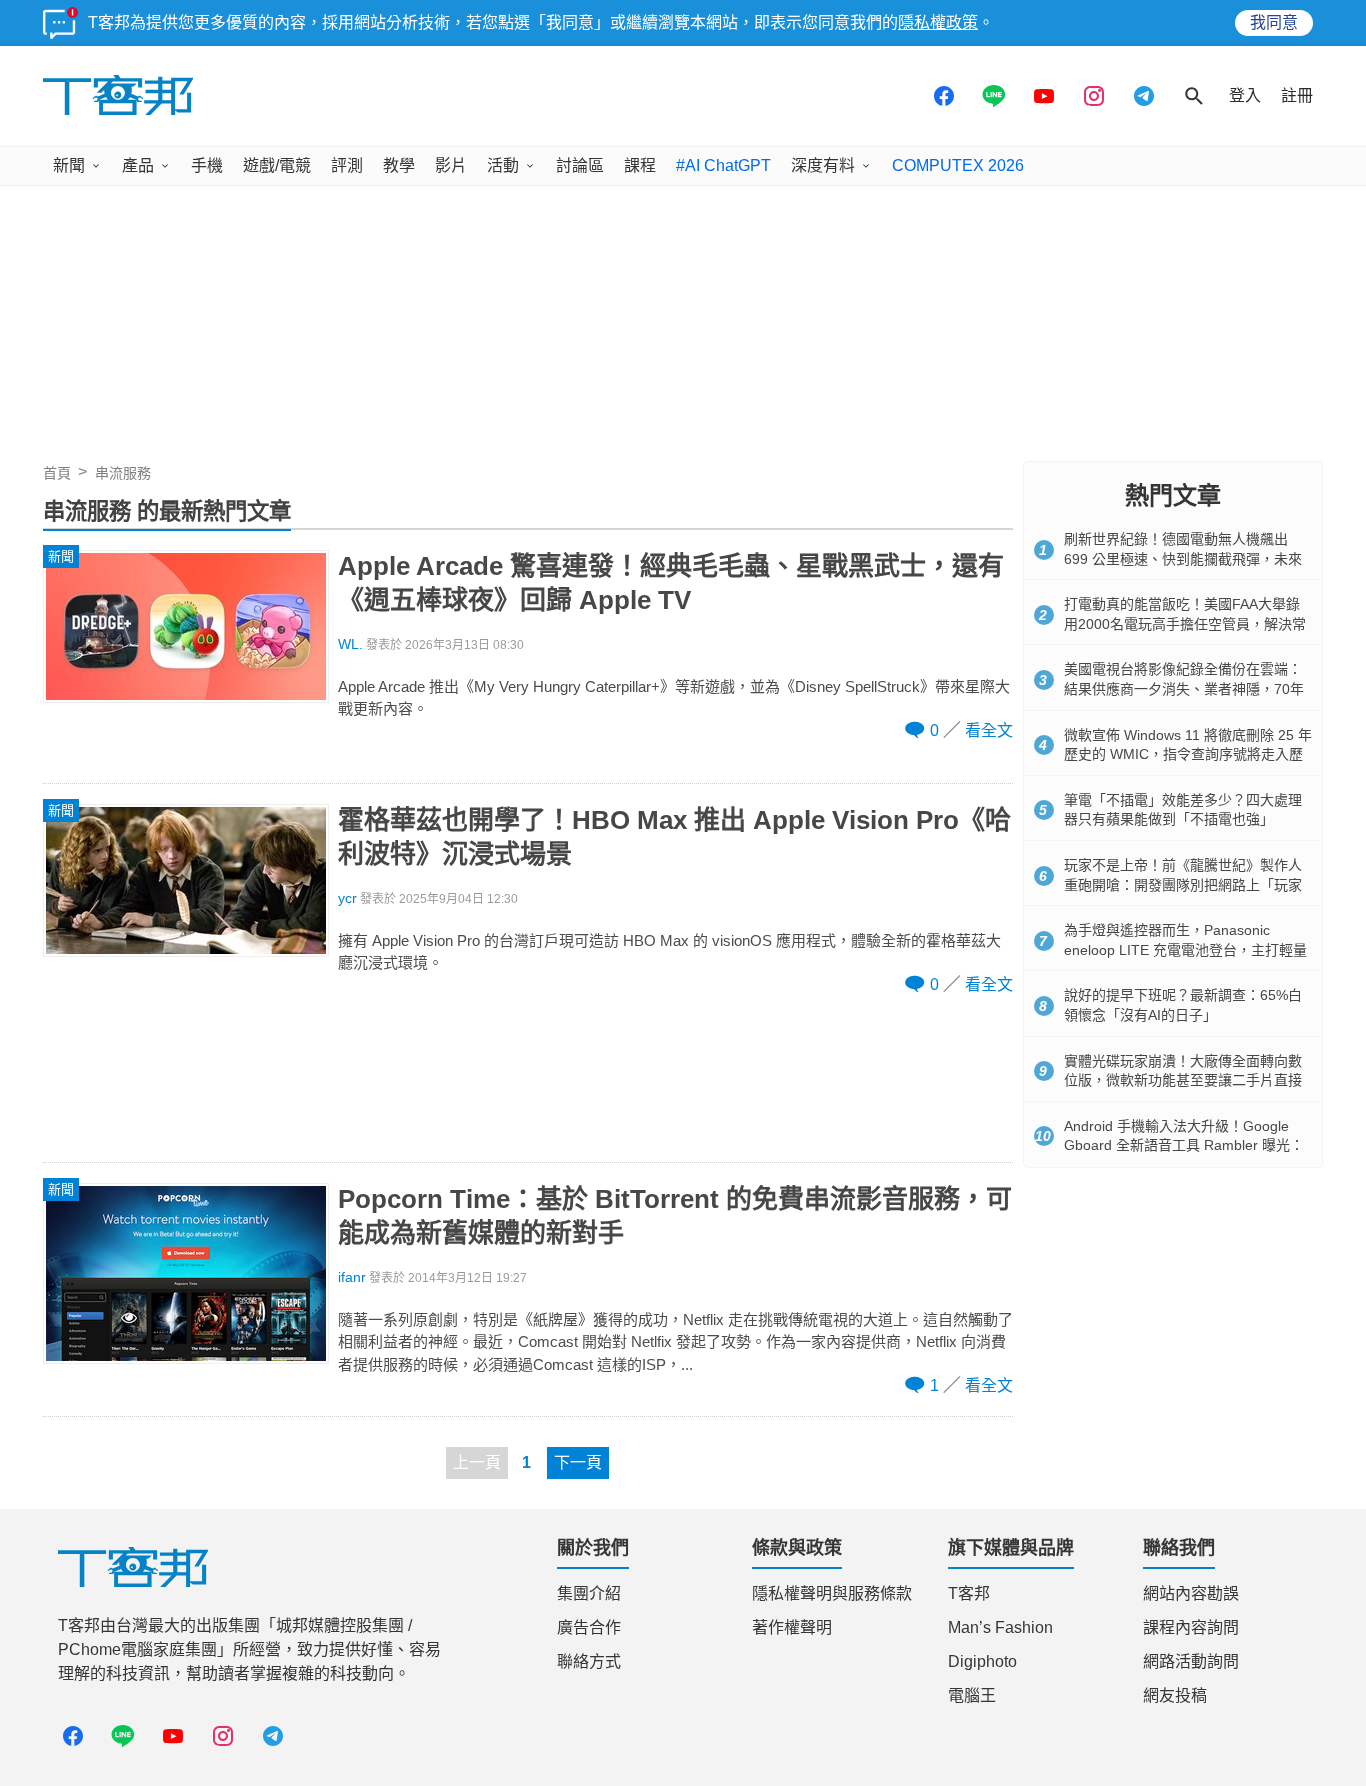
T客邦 (969, 1593)
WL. (350, 644)
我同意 (1274, 22)
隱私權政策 (938, 22)
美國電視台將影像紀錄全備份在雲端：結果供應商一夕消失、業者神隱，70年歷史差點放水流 (1184, 688)
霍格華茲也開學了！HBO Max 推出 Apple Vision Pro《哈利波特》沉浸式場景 (674, 837)
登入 (1245, 95)
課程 (640, 165)
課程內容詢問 (1191, 1627)
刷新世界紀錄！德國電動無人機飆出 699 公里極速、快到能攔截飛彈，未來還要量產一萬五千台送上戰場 (1183, 558)
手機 (207, 165)
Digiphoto (982, 1661)
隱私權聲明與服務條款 (832, 1593)
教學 (399, 165)
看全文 (989, 730)
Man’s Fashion (1000, 1627)
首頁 (57, 473)
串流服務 (123, 473)
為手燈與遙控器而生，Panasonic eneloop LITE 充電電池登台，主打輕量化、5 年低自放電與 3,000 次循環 (1185, 949)
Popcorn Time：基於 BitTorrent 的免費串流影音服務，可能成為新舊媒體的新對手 (675, 1216)
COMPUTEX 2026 (958, 165)
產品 (138, 165)
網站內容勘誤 (1191, 1593)
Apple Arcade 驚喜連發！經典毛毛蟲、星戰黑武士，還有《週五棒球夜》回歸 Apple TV (671, 583)
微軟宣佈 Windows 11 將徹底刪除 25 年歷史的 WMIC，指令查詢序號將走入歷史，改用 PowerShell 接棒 (1188, 754)
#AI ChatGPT (723, 165)
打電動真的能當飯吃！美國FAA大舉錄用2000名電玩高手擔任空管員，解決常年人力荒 (1185, 623)
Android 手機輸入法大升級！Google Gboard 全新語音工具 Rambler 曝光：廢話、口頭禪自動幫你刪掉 (1184, 1145)
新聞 (69, 165)
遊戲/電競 (277, 165)
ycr (347, 898)
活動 (503, 165)
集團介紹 (589, 1593)
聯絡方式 (589, 1661)
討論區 (580, 165)
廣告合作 (589, 1627)
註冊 (1297, 95)
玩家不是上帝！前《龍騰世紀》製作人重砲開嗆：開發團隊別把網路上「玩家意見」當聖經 (1183, 884)
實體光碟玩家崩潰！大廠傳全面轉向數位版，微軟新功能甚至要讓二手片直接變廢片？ (1183, 1080)
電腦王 (972, 1695)
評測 (347, 165)
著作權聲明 (792, 1627)
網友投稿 (1175, 1695)
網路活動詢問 (1191, 1661)
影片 (451, 165)
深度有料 (823, 165)
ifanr (352, 1277)
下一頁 (578, 1462)
